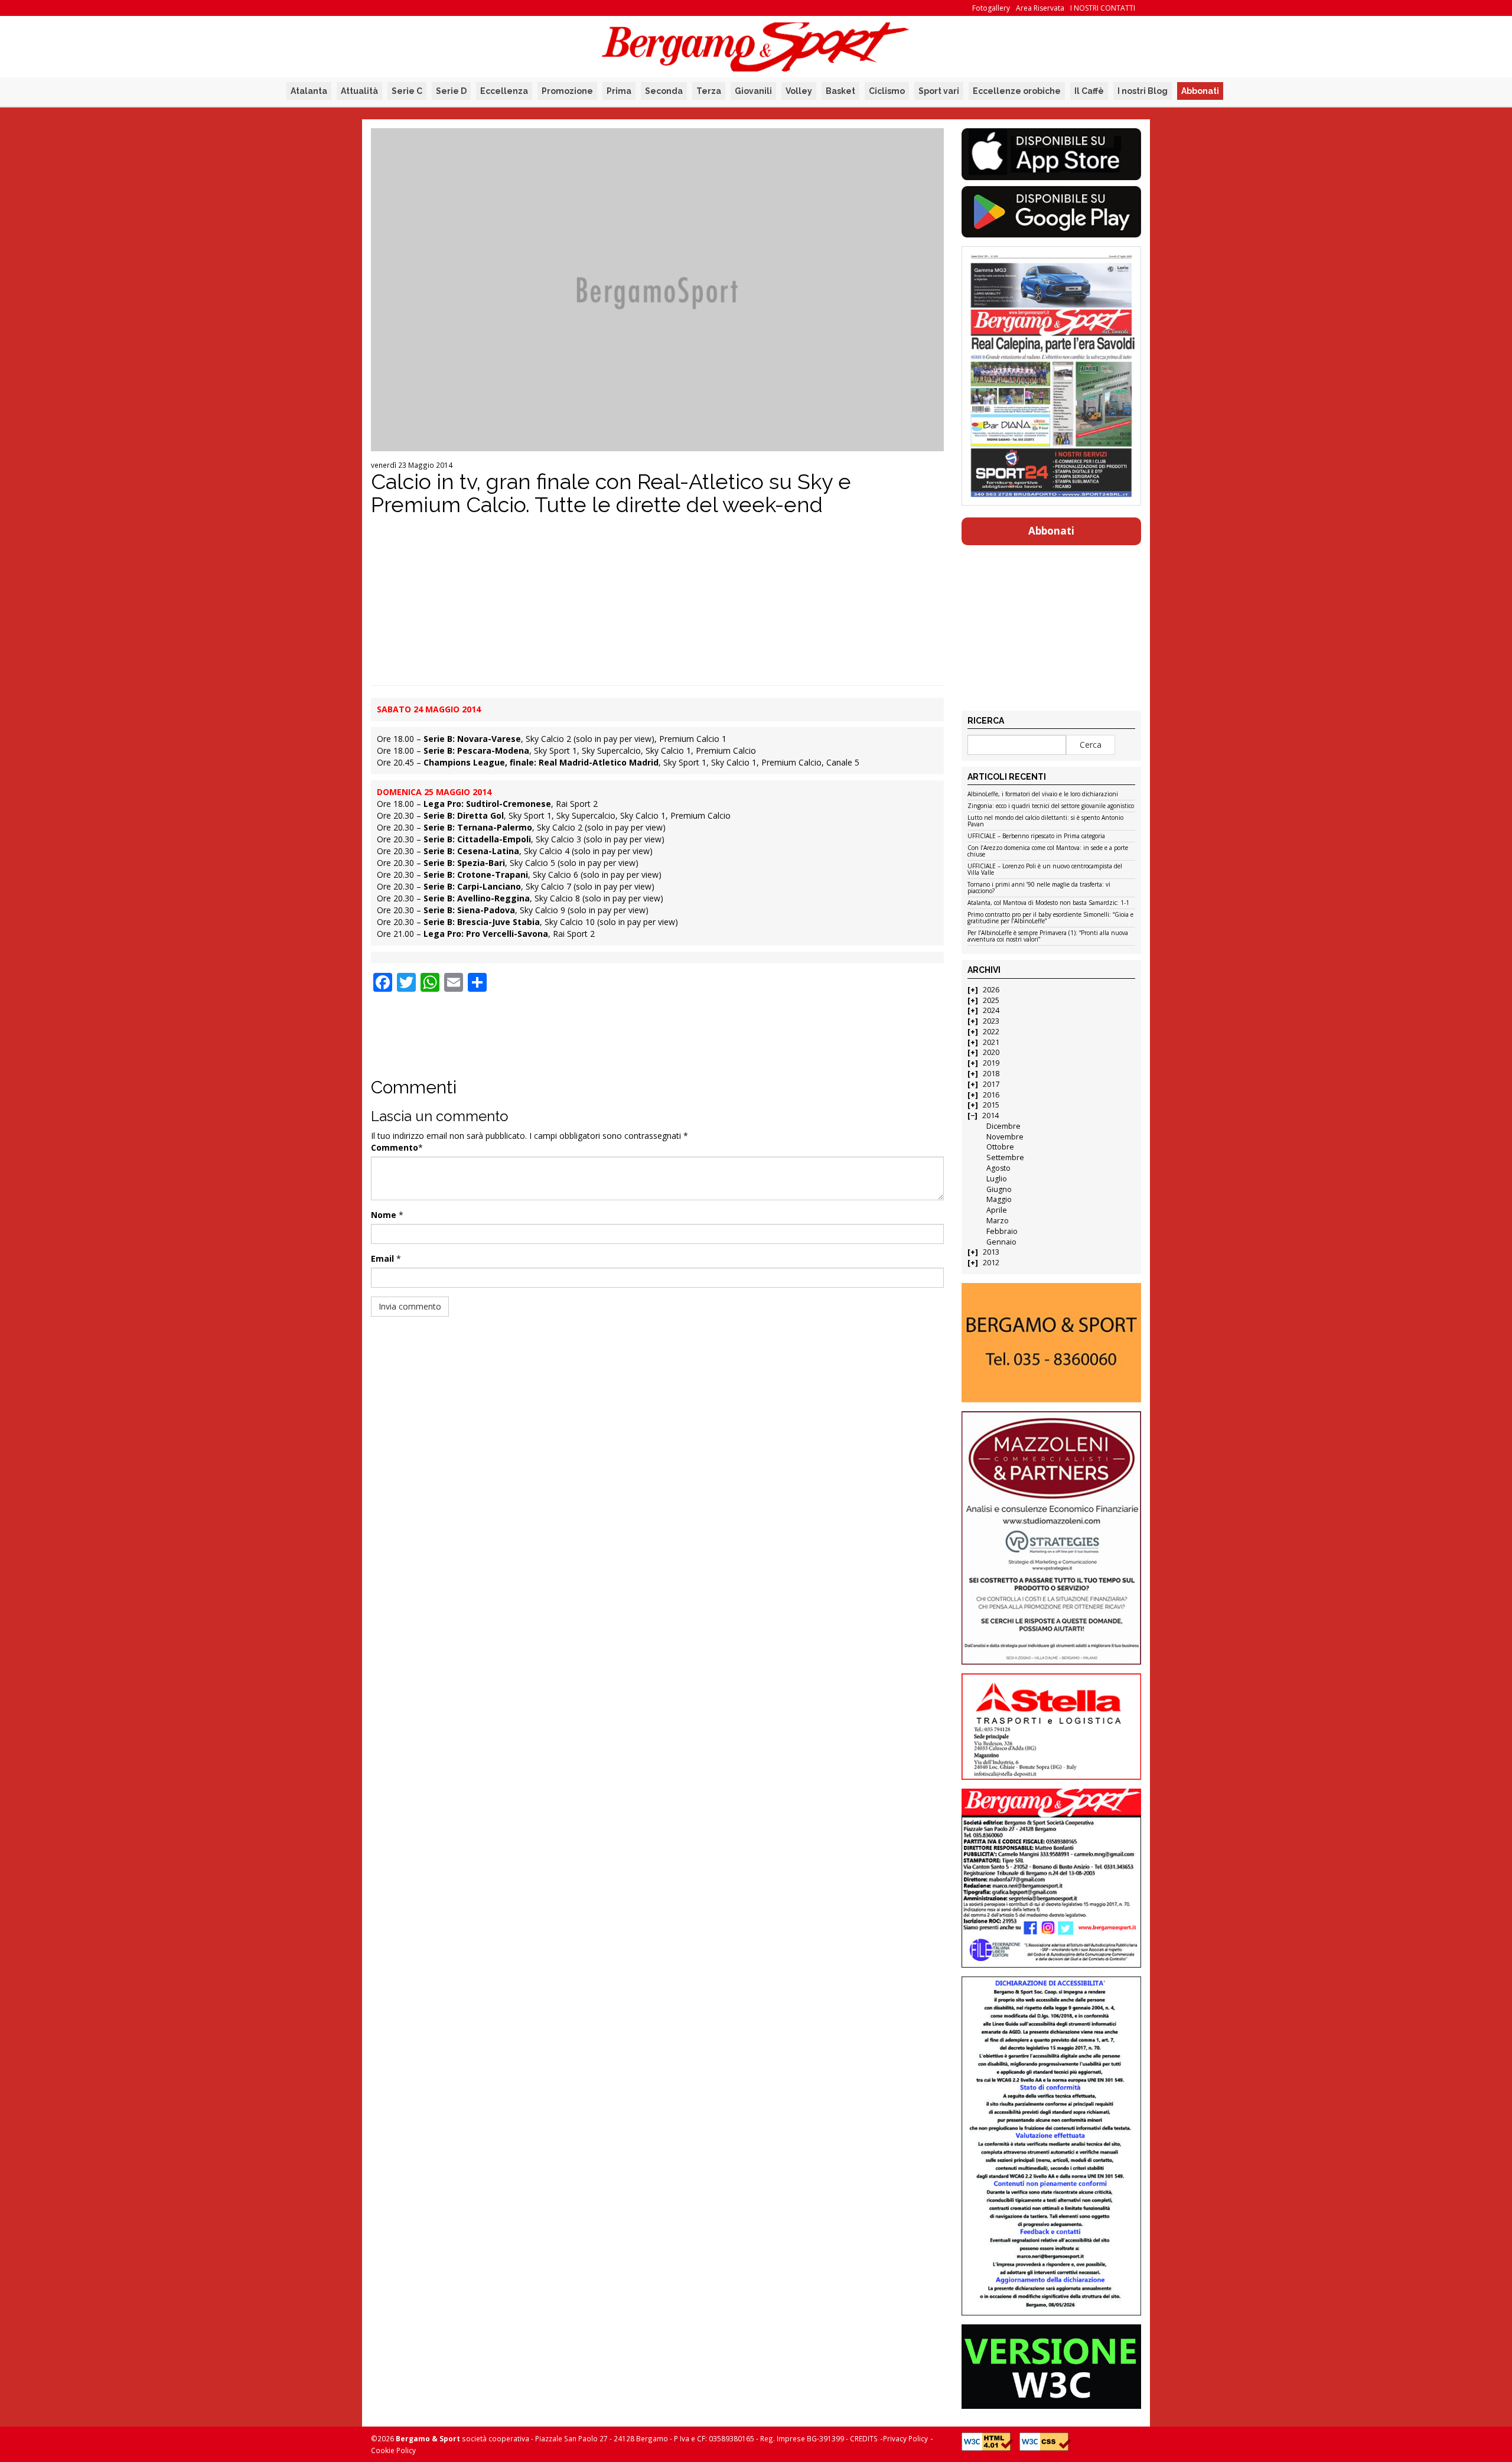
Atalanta (309, 91)
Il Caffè (1089, 91)
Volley (799, 91)
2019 (991, 1063)
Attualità (359, 91)
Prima (619, 91)
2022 (991, 1032)
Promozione (567, 91)
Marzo (998, 1221)
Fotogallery (991, 8)
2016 (991, 1095)
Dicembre (1003, 1126)
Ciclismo (887, 91)
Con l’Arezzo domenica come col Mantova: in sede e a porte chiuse (1048, 851)
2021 (991, 1042)
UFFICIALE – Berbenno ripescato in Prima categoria (1036, 836)
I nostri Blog (1143, 91)
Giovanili (753, 91)
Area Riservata (1040, 8)
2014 (990, 1116)
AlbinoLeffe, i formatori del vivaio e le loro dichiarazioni (1043, 794)
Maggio (999, 1199)
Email (382, 1258)
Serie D (451, 91)
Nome (384, 1215)
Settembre (1005, 1157)
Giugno (999, 1189)
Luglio (997, 1179)
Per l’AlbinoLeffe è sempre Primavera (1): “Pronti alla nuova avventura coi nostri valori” (1048, 937)
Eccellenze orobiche (1017, 91)
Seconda (664, 91)
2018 (991, 1074)
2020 (991, 1052)
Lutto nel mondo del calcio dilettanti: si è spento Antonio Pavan (1045, 821)
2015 (991, 1105)
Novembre (1005, 1137)
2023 (991, 1021)
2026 (991, 990)
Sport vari (939, 91)
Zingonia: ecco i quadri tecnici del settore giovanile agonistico (1051, 806)
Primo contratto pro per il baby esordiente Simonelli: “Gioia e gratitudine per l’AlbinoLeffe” (1050, 918)
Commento (395, 1147)
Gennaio (1001, 1242)
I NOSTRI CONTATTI (1103, 8)
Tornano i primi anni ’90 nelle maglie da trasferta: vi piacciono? (1039, 888)
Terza (709, 91)
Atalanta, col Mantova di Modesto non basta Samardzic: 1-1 (1048, 903)
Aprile (997, 1210)
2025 (991, 1000)
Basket (840, 91)
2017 (991, 1084)
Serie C (407, 91)
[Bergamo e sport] (1051, 1343)
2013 (991, 1252)
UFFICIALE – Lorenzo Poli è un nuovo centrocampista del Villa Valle (1045, 870)
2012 (991, 1263)
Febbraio (1002, 1231)
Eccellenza (504, 91)
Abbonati (1200, 91)
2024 (991, 1010)
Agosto (998, 1168)
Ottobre (1000, 1147)
